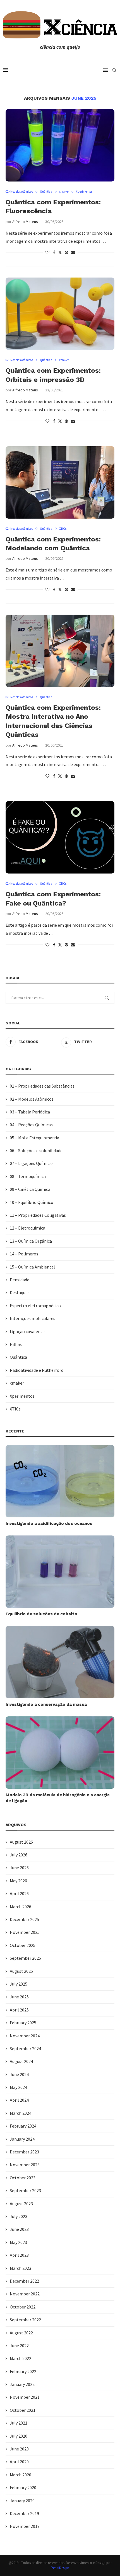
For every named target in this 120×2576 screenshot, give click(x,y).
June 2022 (19, 2346)
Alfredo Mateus (25, 222)
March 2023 (21, 2268)
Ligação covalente (27, 1331)
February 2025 (23, 2023)
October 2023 (23, 2178)
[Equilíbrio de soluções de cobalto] (60, 1572)
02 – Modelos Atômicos (32, 1099)
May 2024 (18, 2087)
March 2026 (21, 1907)
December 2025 (24, 1919)
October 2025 (23, 1945)
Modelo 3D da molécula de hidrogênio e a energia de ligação (58, 1798)
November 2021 (25, 2397)
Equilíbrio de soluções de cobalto (41, 1614)
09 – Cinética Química (30, 1189)
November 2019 (25, 2526)
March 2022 (21, 2358)
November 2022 (25, 2294)
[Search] (114, 70)
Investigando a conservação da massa (46, 1704)
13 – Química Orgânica (31, 1241)
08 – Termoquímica (28, 1176)
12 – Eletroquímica (27, 1228)
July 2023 (19, 2216)
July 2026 (19, 1855)
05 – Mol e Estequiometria (34, 1138)
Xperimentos (22, 1396)
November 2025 (25, 1932)
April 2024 (19, 2100)
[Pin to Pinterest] (66, 252)
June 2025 (19, 1997)
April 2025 (19, 2010)
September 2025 (25, 1958)
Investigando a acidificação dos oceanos (49, 1523)
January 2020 (22, 2501)
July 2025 (19, 1984)
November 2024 (25, 2036)
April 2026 (19, 1893)
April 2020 (19, 2462)
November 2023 (25, 2165)
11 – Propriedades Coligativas (38, 1215)
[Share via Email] (73, 252)
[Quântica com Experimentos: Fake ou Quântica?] (60, 837)
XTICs (15, 1409)
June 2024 (19, 2074)
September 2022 (25, 2320)
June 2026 (19, 1868)
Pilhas (16, 1344)
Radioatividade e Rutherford (37, 1370)
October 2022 (23, 2307)
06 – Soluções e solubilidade (36, 1150)
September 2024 (25, 2048)
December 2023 (24, 2152)
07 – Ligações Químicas (32, 1163)
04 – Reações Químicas (31, 1125)
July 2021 (19, 2423)
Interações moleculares (33, 1318)
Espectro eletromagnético (35, 1306)
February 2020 (23, 2487)
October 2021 (23, 2410)
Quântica (18, 1357)
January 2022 (22, 2384)
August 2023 (21, 2204)
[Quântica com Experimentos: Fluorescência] (60, 145)
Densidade (20, 1280)
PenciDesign (60, 2568)
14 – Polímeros (24, 1254)
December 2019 (24, 2513)
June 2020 (19, 2449)
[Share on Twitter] (60, 252)
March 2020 (21, 2475)
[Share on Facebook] (54, 252)
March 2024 (21, 2113)
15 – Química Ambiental (32, 1267)
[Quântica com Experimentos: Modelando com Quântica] (60, 482)
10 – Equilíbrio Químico (32, 1202)
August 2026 (21, 1842)
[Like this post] (47, 252)
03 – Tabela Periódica (30, 1112)
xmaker (17, 1383)
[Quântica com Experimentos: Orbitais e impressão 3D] (60, 314)
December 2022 (24, 2281)
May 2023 (18, 2242)
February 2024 (23, 2126)
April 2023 (19, 2255)
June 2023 (19, 2229)
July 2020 (19, 2436)
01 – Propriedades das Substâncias (42, 1086)
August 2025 (21, 1971)
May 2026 (18, 1881)
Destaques (20, 1292)
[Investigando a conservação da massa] (60, 1662)
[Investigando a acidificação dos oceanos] (60, 1481)
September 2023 (25, 2190)
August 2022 (21, 2333)
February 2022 (23, 2371)
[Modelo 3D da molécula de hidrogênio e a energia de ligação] (60, 1753)
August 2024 (21, 2061)
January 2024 (22, 2139)
